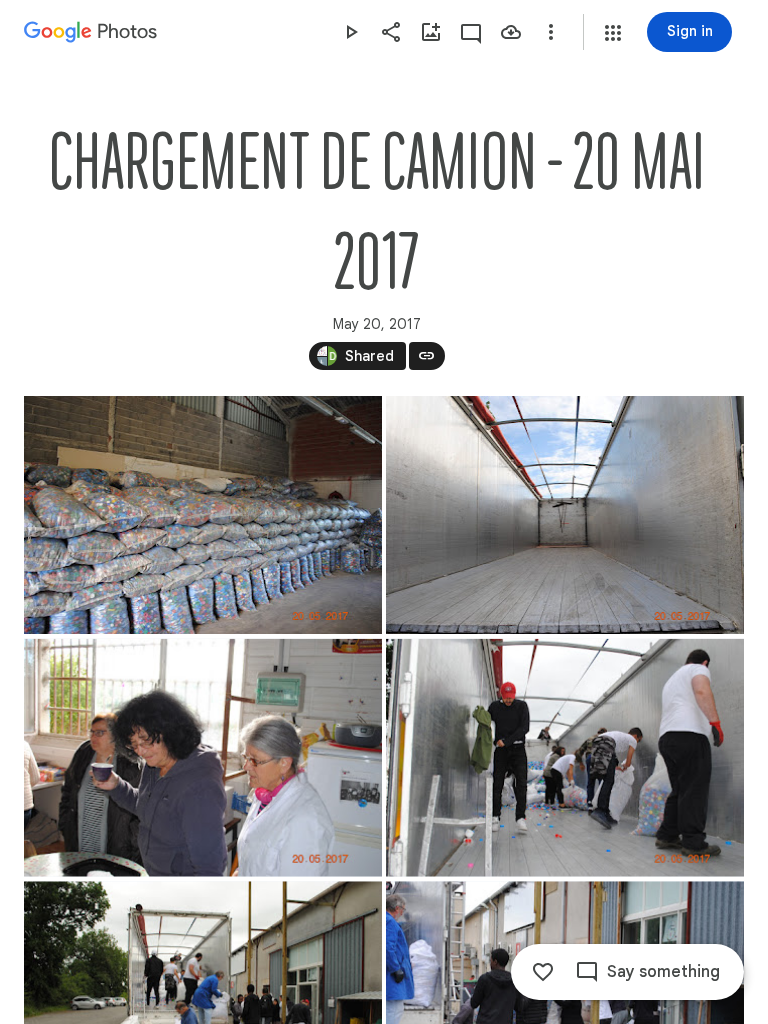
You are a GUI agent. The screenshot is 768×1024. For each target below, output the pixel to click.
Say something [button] (663, 972)
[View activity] (471, 32)
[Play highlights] (351, 32)
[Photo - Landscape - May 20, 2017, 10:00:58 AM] (565, 758)
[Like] (543, 972)
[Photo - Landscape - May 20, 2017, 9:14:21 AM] (203, 515)
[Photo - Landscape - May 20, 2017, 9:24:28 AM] (203, 758)
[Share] (391, 32)
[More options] (551, 32)
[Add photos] (431, 32)
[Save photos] (511, 32)
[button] (613, 33)
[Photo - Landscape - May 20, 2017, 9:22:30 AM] (565, 515)
